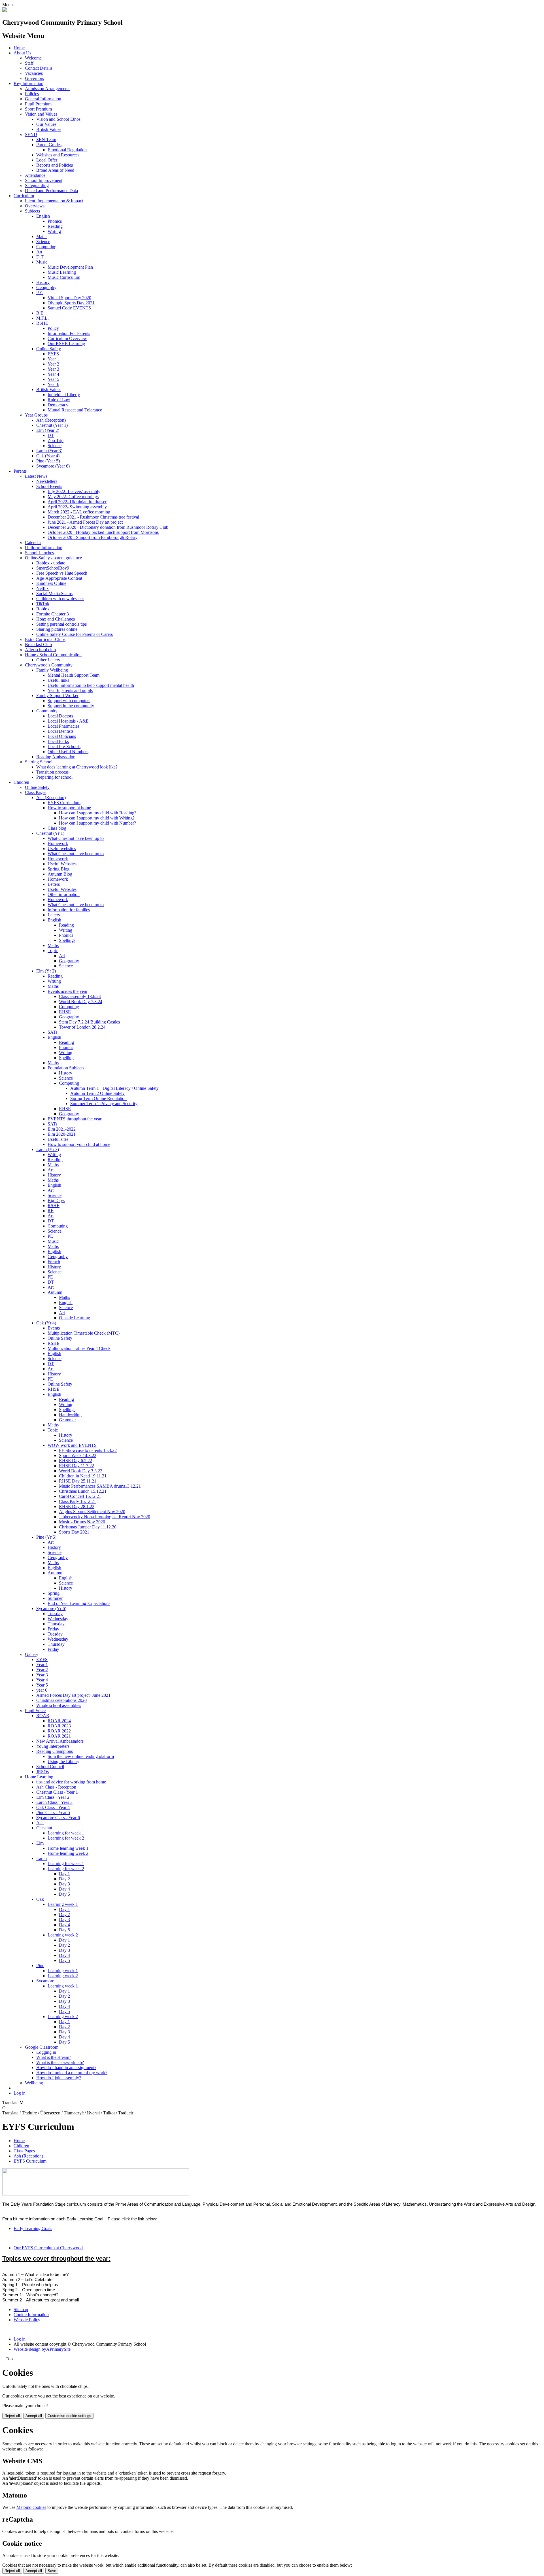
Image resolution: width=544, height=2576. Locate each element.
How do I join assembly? (59, 2078)
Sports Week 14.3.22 (78, 1455)
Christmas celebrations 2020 (61, 1700)
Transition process (52, 772)
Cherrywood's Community (49, 665)
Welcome (33, 58)
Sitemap (21, 2310)
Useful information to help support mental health (91, 685)
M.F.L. (42, 318)
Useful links (58, 680)
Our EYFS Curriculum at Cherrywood (48, 2248)
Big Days (56, 1200)
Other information (64, 894)
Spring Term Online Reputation (98, 1098)
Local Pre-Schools (64, 747)
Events (54, 1328)
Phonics (55, 221)
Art (39, 252)
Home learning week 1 (68, 1848)
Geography (46, 287)
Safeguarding (37, 185)
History (43, 282)
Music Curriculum (64, 277)
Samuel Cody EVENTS (69, 308)
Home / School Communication (53, 655)
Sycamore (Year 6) (53, 466)
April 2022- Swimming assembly (77, 507)
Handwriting (70, 1415)
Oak (40, 1899)
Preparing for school (54, 777)
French (54, 1262)
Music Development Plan (70, 267)
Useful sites (58, 1139)
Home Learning (39, 1777)
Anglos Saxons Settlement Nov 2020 (92, 1512)
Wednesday (58, 1619)
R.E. (40, 313)
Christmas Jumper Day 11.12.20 (88, 1527)
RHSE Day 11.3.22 (76, 1466)
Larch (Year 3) (49, 451)
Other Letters (48, 660)
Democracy (58, 405)
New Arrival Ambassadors (60, 1741)
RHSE (65, 1012)
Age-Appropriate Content (59, 578)
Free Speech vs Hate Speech (62, 573)
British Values (49, 129)
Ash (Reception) (51, 420)
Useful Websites (62, 864)
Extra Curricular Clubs (45, 639)
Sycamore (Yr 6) (51, 1608)
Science (43, 242)
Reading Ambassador (55, 757)
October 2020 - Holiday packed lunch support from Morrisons (103, 532)
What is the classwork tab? (60, 2062)
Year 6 (53, 384)
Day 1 (64, 1874)
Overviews (35, 206)
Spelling (66, 1058)
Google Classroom (42, 2047)
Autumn (55, 1292)
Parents (20, 471)
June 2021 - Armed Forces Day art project (85, 522)
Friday (53, 1629)
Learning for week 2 (66, 1838)
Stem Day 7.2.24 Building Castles (89, 1022)
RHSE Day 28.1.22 (77, 1506)
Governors (34, 78)
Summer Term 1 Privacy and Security (104, 1104)
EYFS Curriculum (64, 803)
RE (51, 1211)
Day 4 (64, 1889)
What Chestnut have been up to (76, 838)
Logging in (46, 2052)
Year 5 (53, 379)
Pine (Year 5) (48, 461)
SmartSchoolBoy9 (53, 568)
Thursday (56, 1624)
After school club (40, 650)
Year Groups (36, 415)
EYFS (53, 354)
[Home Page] (5, 10)
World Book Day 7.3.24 (81, 1002)
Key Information (28, 83)
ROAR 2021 (59, 1736)
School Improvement (44, 180)
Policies (32, 94)
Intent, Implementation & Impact (54, 201)
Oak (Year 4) (48, 456)
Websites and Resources (58, 155)
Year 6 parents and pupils (70, 690)
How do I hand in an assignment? (66, 2068)
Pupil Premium (38, 104)
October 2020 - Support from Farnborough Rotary (93, 537)
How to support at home (69, 808)
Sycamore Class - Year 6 (58, 1818)
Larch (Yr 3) (48, 1149)
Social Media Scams (54, 593)
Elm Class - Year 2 (53, 1797)
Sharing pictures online (57, 629)
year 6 (42, 1690)
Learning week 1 (63, 1904)
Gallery (32, 1654)
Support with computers (69, 701)
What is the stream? (54, 2057)
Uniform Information (44, 548)
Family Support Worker (57, 696)
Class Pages (36, 792)
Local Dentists (60, 731)
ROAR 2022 (59, 1731)
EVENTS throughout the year (75, 1119)
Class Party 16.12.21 (77, 1501)
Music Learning (62, 272)
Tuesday (55, 1614)
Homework (58, 843)
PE (50, 1236)
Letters (54, 884)
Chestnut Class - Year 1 (57, 1792)
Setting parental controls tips (61, 624)
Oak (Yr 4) (46, 1323)
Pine (40, 1966)
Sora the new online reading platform (81, 1756)
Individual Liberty (64, 395)
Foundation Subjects (66, 1068)
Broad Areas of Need (55, 170)
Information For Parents (69, 333)
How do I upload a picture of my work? (72, 2073)
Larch (42, 1858)
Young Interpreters (53, 1746)
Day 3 (64, 1884)
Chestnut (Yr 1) (50, 833)
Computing (46, 247)
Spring (54, 1593)
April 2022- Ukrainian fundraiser (77, 502)
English (43, 216)
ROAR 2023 (59, 1726)
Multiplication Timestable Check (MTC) (84, 1333)
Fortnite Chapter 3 (53, 614)
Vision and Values (41, 114)
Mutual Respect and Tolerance (75, 410)
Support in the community (71, 706)
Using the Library (63, 1761)
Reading (55, 226)
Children (21, 782)
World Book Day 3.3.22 (81, 1471)
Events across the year (67, 991)
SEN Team (46, 140)
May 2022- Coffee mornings (73, 497)
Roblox (43, 609)
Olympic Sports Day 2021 (71, 303)
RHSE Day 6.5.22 (76, 1461)
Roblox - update (51, 563)
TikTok (43, 604)
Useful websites (62, 849)
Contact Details (39, 68)
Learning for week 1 (66, 1833)
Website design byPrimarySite (42, 2349)
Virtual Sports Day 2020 (69, 298)
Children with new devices (60, 599)
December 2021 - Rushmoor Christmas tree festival (93, 517)
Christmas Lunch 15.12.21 (83, 1491)
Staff (29, 63)
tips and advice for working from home (71, 1782)
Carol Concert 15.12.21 (80, 1496)
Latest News (36, 476)
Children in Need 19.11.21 (83, 1476)
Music (42, 262)
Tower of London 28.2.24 (82, 1027)
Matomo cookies (31, 2507)
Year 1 (53, 359)
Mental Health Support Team (74, 675)
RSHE (42, 323)
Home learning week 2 (68, 1853)
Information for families (69, 910)
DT (51, 435)
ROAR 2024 (59, 1721)
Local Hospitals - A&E (68, 721)
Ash (40, 1823)
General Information (43, 99)
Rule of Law (59, 400)
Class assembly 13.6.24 (80, 996)
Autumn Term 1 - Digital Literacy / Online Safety (114, 1088)
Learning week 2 (63, 1935)
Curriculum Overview (67, 338)
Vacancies (34, 73)
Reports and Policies (55, 165)
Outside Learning (75, 1318)
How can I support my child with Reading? (98, 813)
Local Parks (58, 741)
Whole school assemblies (59, 1705)
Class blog (57, 828)
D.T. (40, 257)
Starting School (39, 762)
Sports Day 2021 (74, 1532)
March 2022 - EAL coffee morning (79, 512)
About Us (22, 53)
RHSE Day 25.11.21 (78, 1481)
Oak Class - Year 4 (53, 1807)
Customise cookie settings (69, 2416)
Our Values (46, 124)
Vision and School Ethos (58, 119)
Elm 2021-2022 (62, 1129)
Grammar (67, 1420)
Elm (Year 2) (48, 430)
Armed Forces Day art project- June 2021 (73, 1695)
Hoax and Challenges (56, 619)
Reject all (12, 2416)
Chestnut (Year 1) (52, 425)
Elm (40, 1843)
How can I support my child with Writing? (97, 818)
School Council (50, 1767)
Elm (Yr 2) (46, 971)
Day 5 (64, 1894)
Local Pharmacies (63, 726)
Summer (55, 1598)
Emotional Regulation (67, 150)
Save (52, 2571)
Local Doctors (60, 716)
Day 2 (64, 1879)
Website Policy (27, 2320)
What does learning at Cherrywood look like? (77, 767)
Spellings (67, 940)
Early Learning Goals (33, 2228)
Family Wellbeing (52, 670)
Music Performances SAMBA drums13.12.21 (100, 1486)
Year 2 (53, 364)
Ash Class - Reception (56, 1787)
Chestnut (44, 1828)
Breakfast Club (38, 644)
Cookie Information (31, 2315)
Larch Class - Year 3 (54, 1802)
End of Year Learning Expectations (79, 1603)
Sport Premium (38, 109)
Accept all (34, 2416)
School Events (49, 486)
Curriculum (24, 196)
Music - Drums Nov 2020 (82, 1522)
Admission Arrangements (48, 89)
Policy (53, 328)
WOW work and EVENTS (72, 1445)
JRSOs (42, 1772)
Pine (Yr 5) (46, 1537)
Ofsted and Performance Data (51, 191)
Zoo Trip (56, 440)
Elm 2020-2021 (62, 1134)
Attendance (35, 175)
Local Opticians (62, 736)
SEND (31, 134)
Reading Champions (55, 1751)
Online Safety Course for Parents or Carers (75, 634)
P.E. (40, 293)
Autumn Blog (60, 874)
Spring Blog (59, 869)
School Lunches (39, 553)
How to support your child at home (79, 1144)
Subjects (32, 211)
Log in (20, 2093)
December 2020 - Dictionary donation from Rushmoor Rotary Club (108, 527)
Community (47, 711)
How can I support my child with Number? (97, 823)
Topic (53, 951)
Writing (54, 231)
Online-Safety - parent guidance (53, 558)
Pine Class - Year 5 (53, 1812)
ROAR (43, 1716)
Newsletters (47, 481)
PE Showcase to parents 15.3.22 (88, 1450)
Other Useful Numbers (68, 752)
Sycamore (45, 1981)
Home (19, 48)
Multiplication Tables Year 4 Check (79, 1348)
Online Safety (49, 349)
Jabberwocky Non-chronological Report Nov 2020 (105, 1517)
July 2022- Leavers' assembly (74, 491)
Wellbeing (34, 2083)
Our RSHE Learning (66, 344)
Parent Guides (49, 145)
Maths (42, 236)
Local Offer (47, 160)
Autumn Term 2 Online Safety (97, 1093)
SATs (52, 1032)
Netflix (42, 588)
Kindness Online (51, 583)
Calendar (33, 542)
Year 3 (53, 369)
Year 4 (53, 374)
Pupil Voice (35, 1710)
